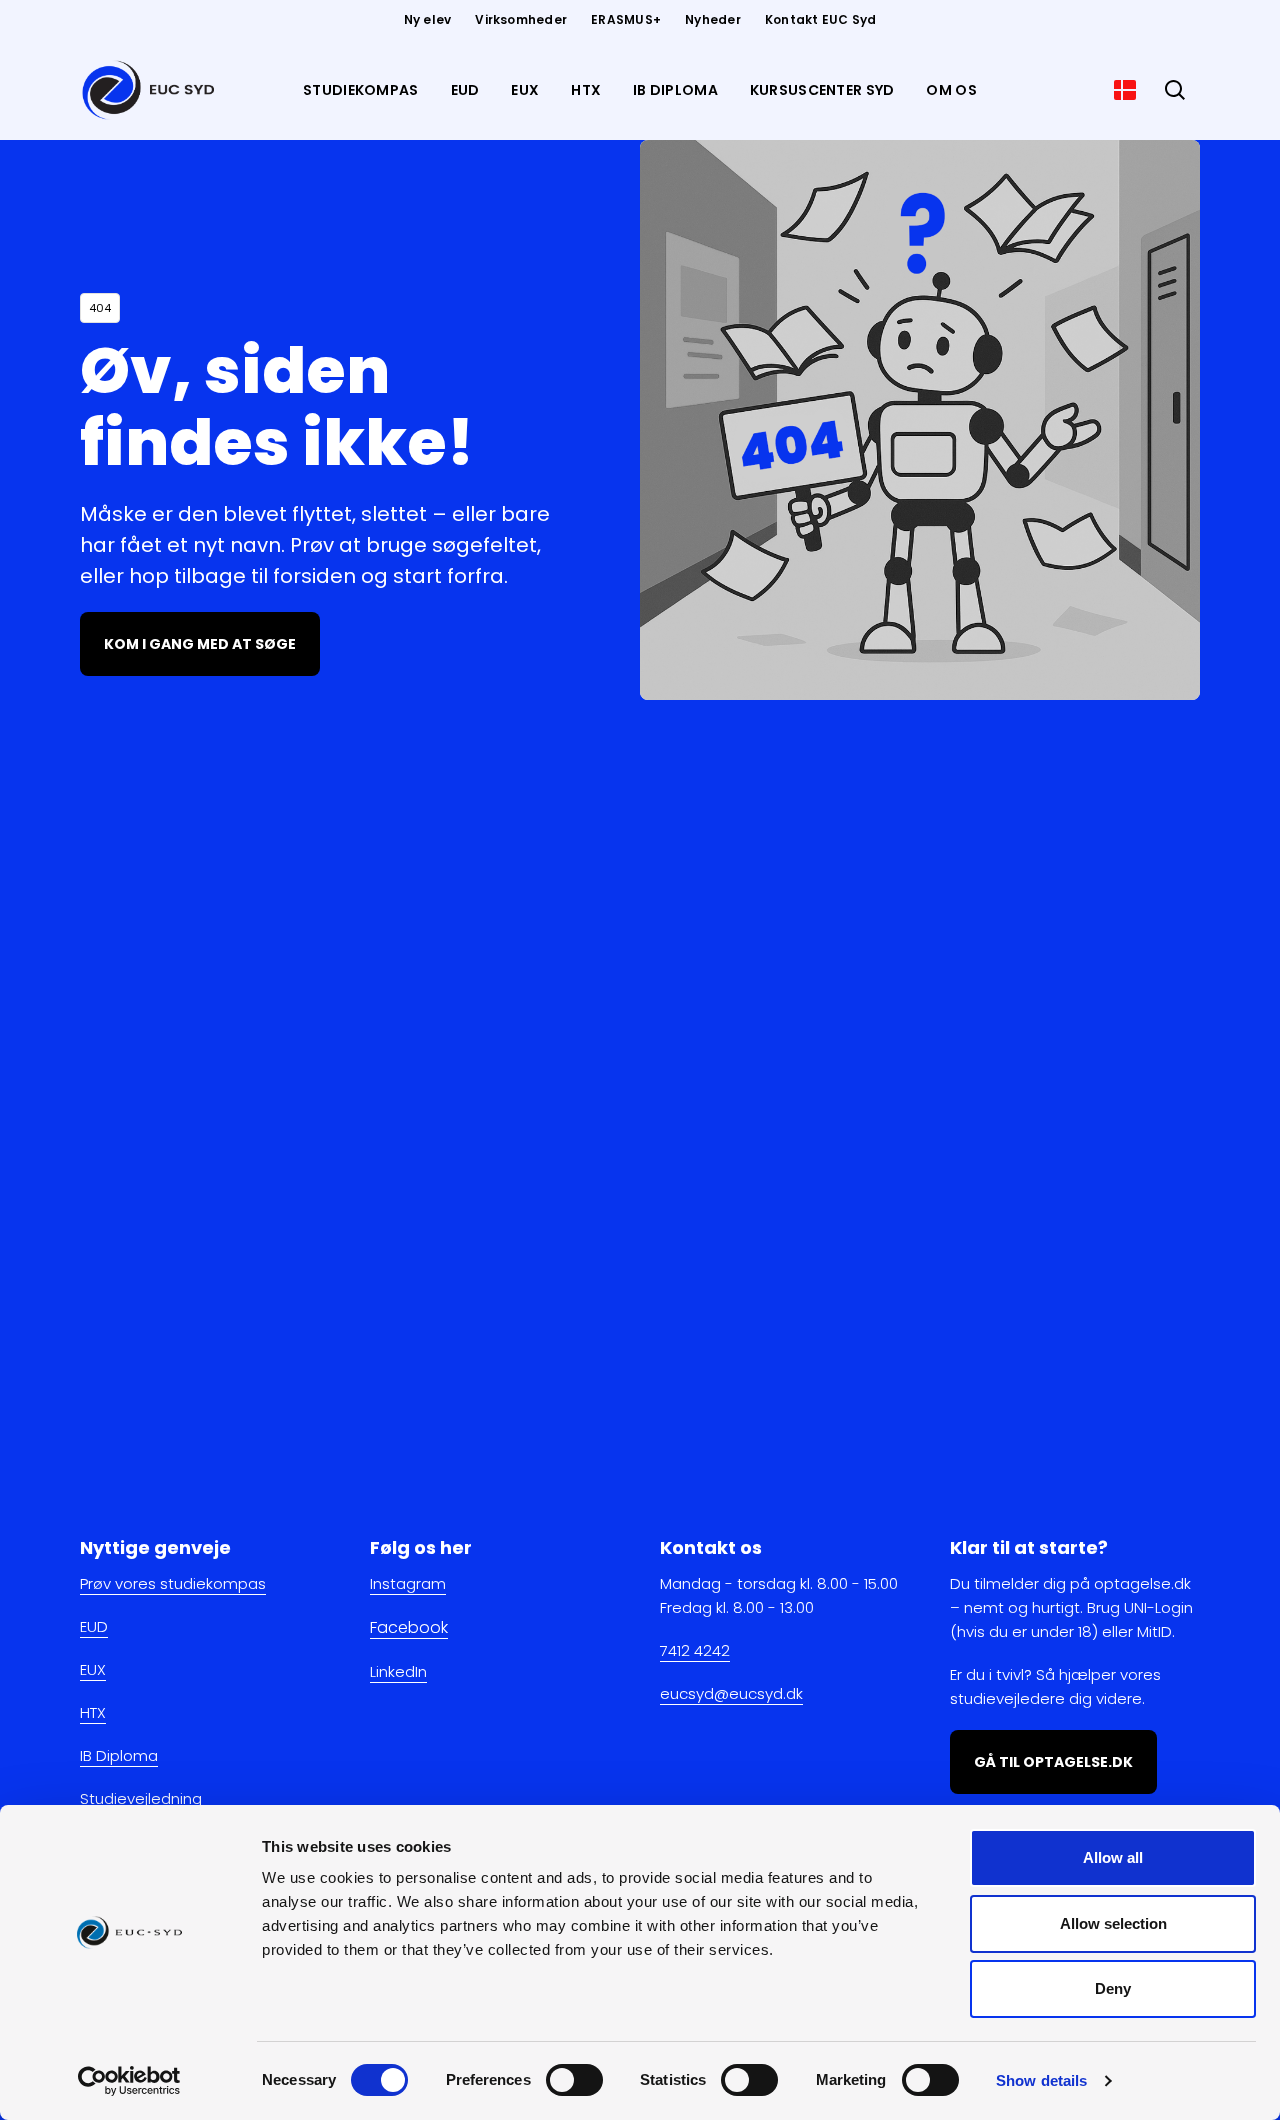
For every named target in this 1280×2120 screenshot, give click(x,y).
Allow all (1113, 1857)
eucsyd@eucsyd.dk (731, 1693)
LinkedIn (398, 1671)
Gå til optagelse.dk (1053, 1762)
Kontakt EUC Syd (821, 19)
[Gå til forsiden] (152, 90)
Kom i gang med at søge (200, 644)
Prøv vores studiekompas (173, 1583)
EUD (94, 1626)
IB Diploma (119, 1755)
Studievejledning (141, 1798)
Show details (1041, 2080)
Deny (1113, 1988)
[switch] (574, 2080)
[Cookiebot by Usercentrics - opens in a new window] (129, 2081)
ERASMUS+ (626, 19)
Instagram (408, 1583)
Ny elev (428, 19)
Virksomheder (521, 19)
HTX (93, 1712)
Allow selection (1113, 1923)
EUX (93, 1669)
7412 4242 (695, 1650)
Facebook (409, 1627)
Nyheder (713, 19)
